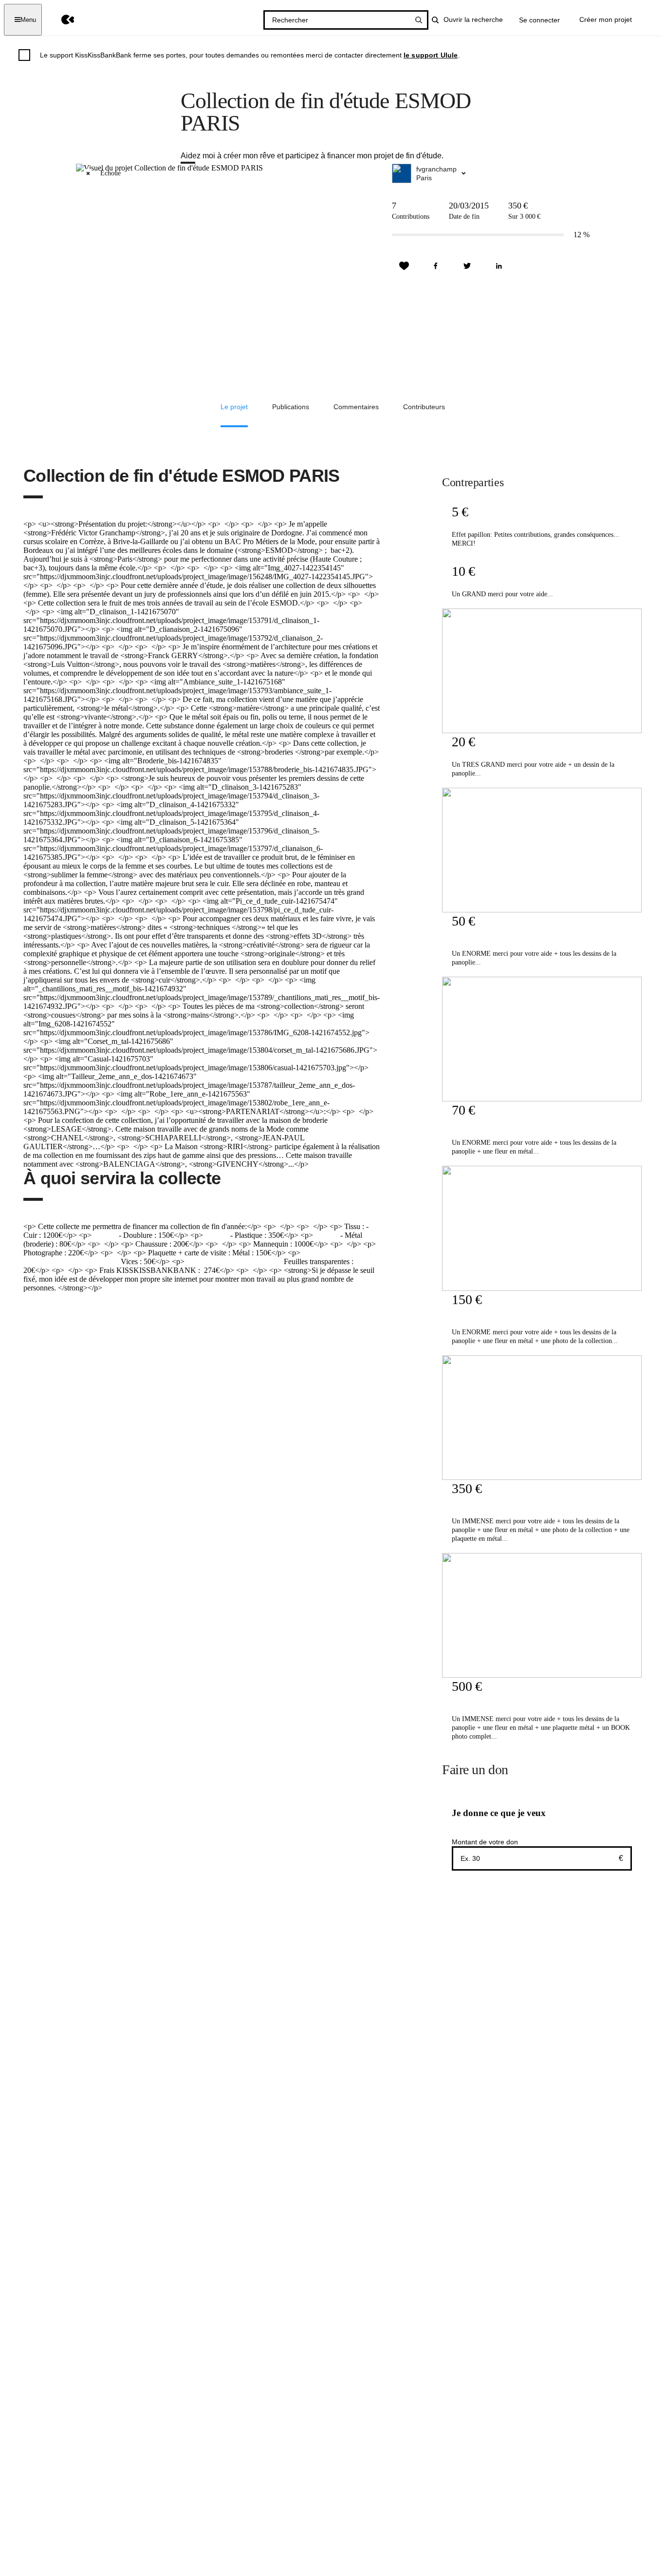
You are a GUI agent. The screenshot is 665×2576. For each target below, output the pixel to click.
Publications (291, 407)
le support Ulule (431, 55)
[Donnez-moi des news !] (404, 266)
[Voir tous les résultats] (419, 20)
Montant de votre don (485, 1842)
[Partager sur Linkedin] (499, 266)
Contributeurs (424, 407)
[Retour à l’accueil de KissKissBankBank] (61, 20)
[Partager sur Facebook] (436, 266)
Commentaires (356, 407)
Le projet (234, 407)
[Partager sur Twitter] (467, 266)
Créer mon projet (606, 19)
